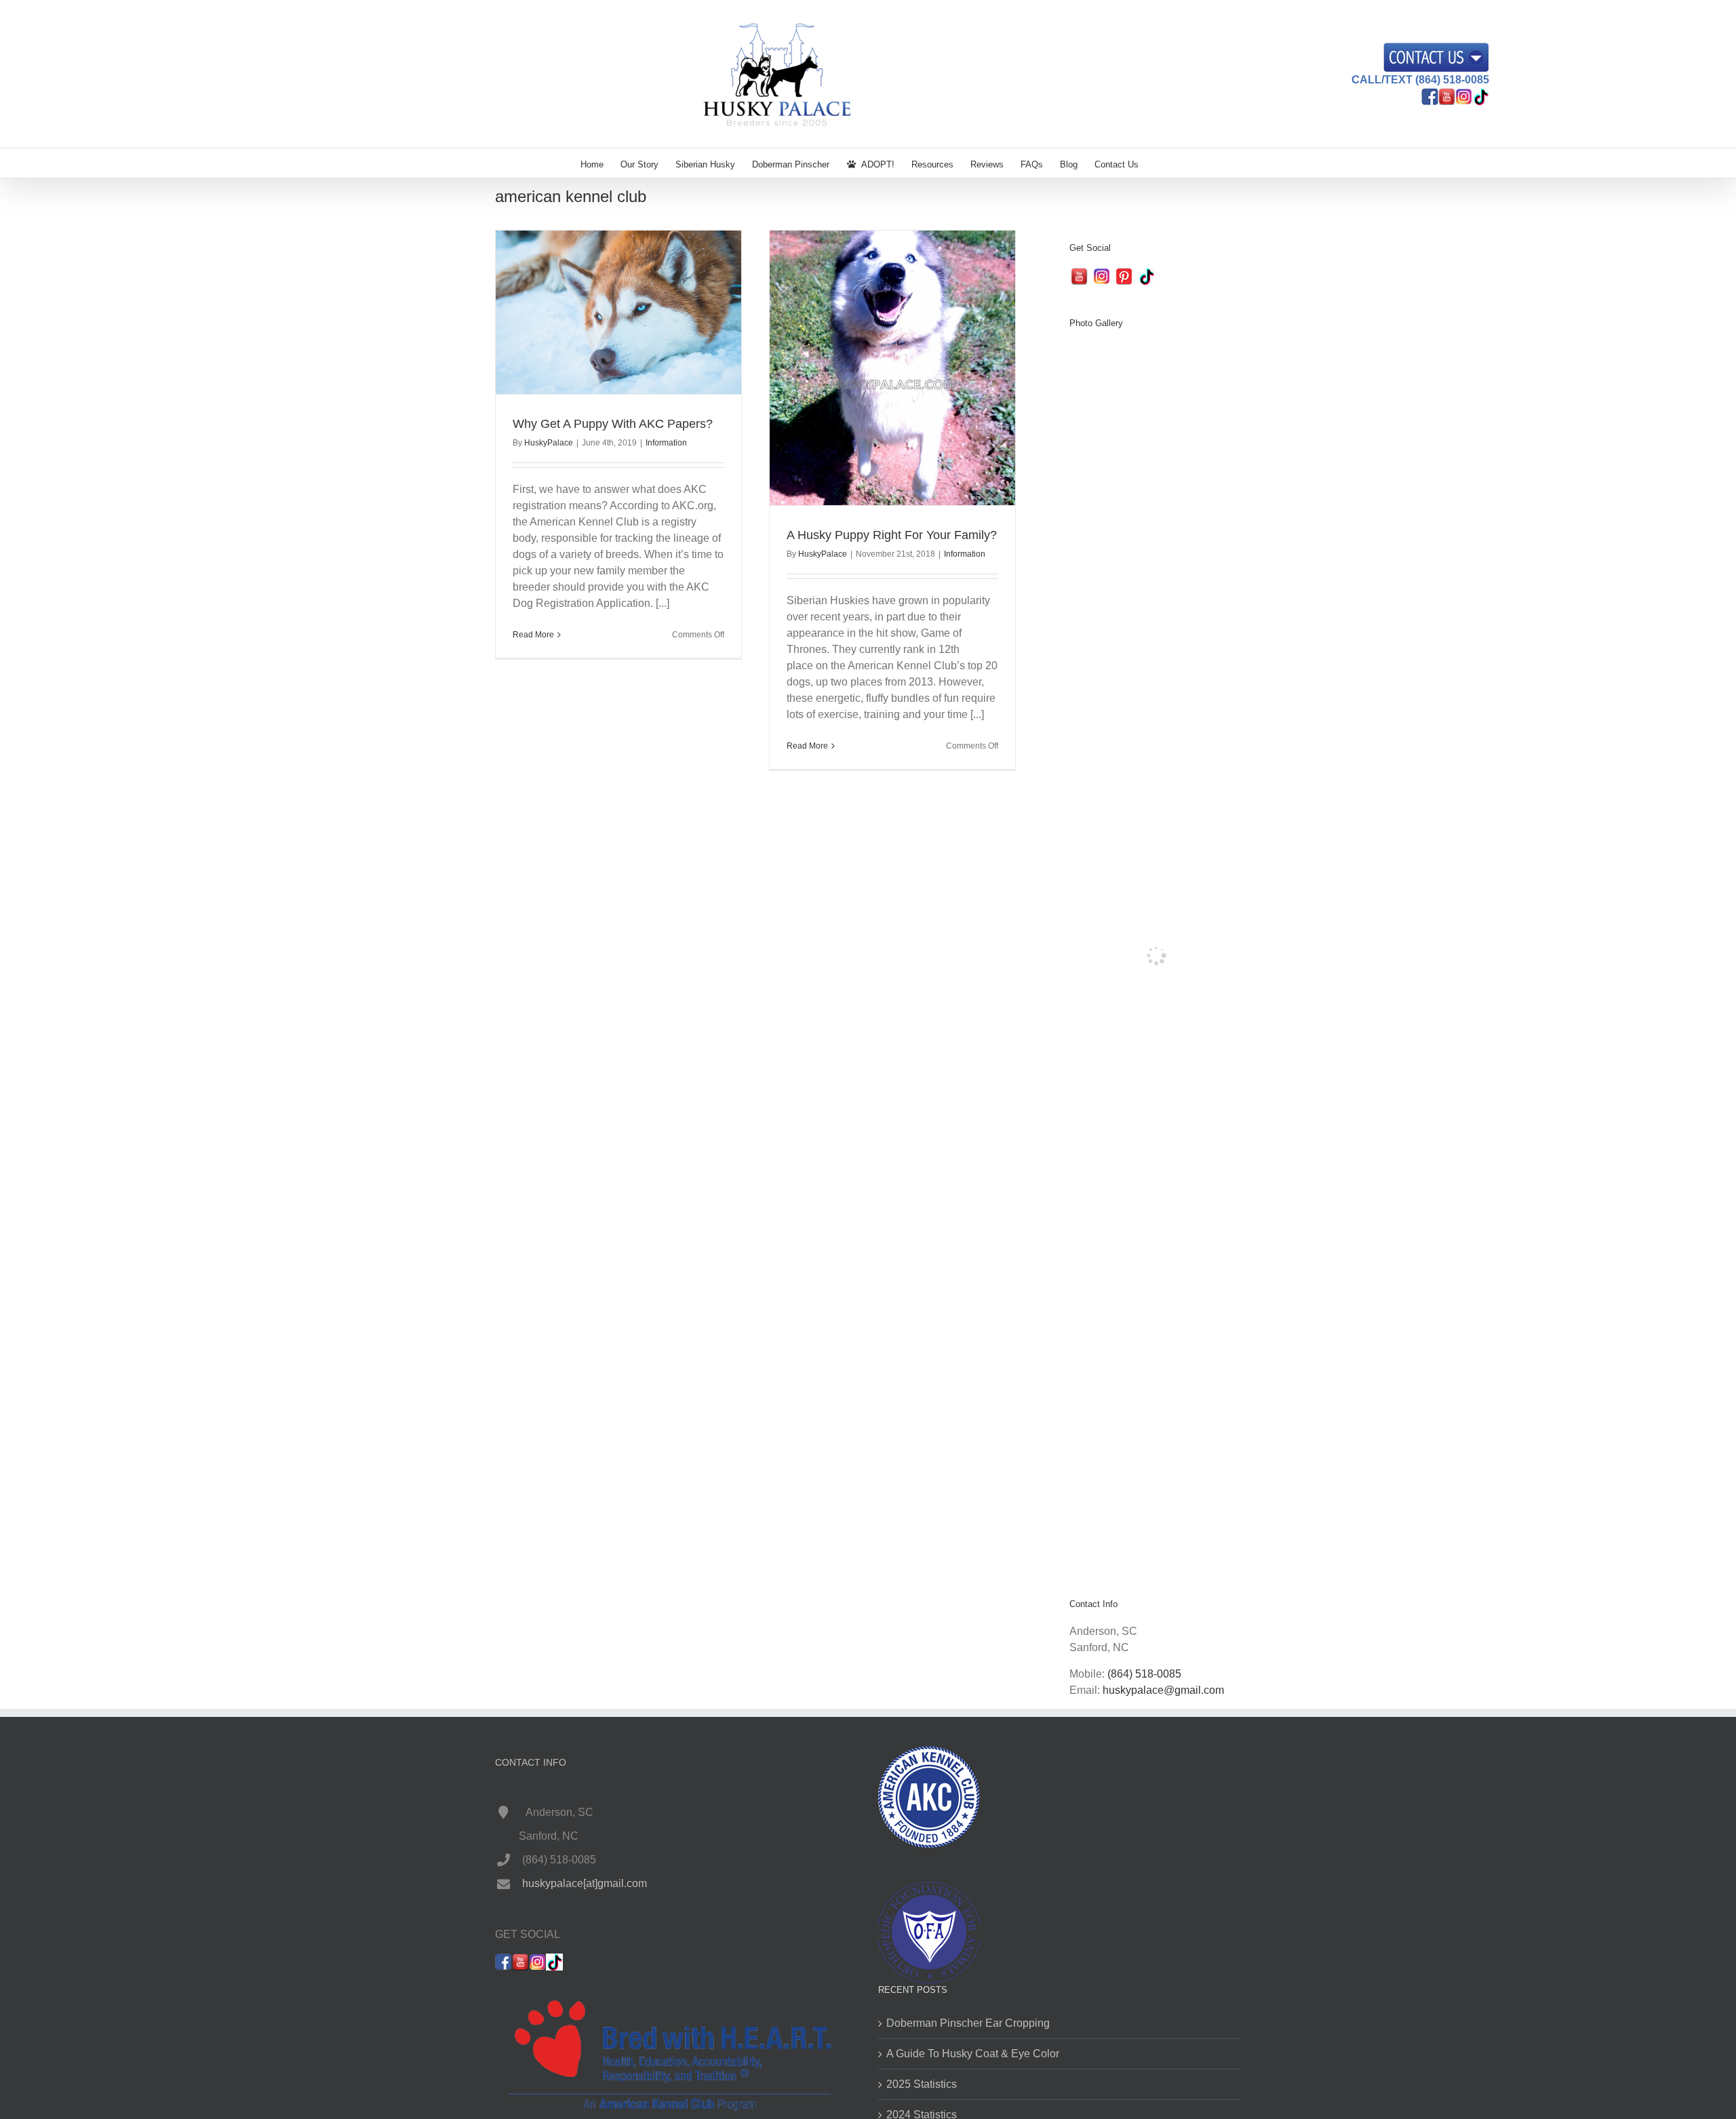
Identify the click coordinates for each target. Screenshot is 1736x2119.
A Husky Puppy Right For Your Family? (892, 535)
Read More (533, 635)
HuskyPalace (549, 443)
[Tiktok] (1146, 276)
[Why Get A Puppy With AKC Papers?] (618, 312)
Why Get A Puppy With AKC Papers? (613, 424)
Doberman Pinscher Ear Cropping (968, 2023)
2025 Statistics (922, 2084)
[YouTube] (1079, 276)
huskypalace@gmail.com (1163, 1690)
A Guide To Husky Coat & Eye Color (973, 2054)
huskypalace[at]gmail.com (585, 1883)
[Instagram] (1102, 276)
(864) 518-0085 (1144, 1674)
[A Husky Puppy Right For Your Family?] (892, 368)
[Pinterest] (1124, 276)
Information (666, 443)
